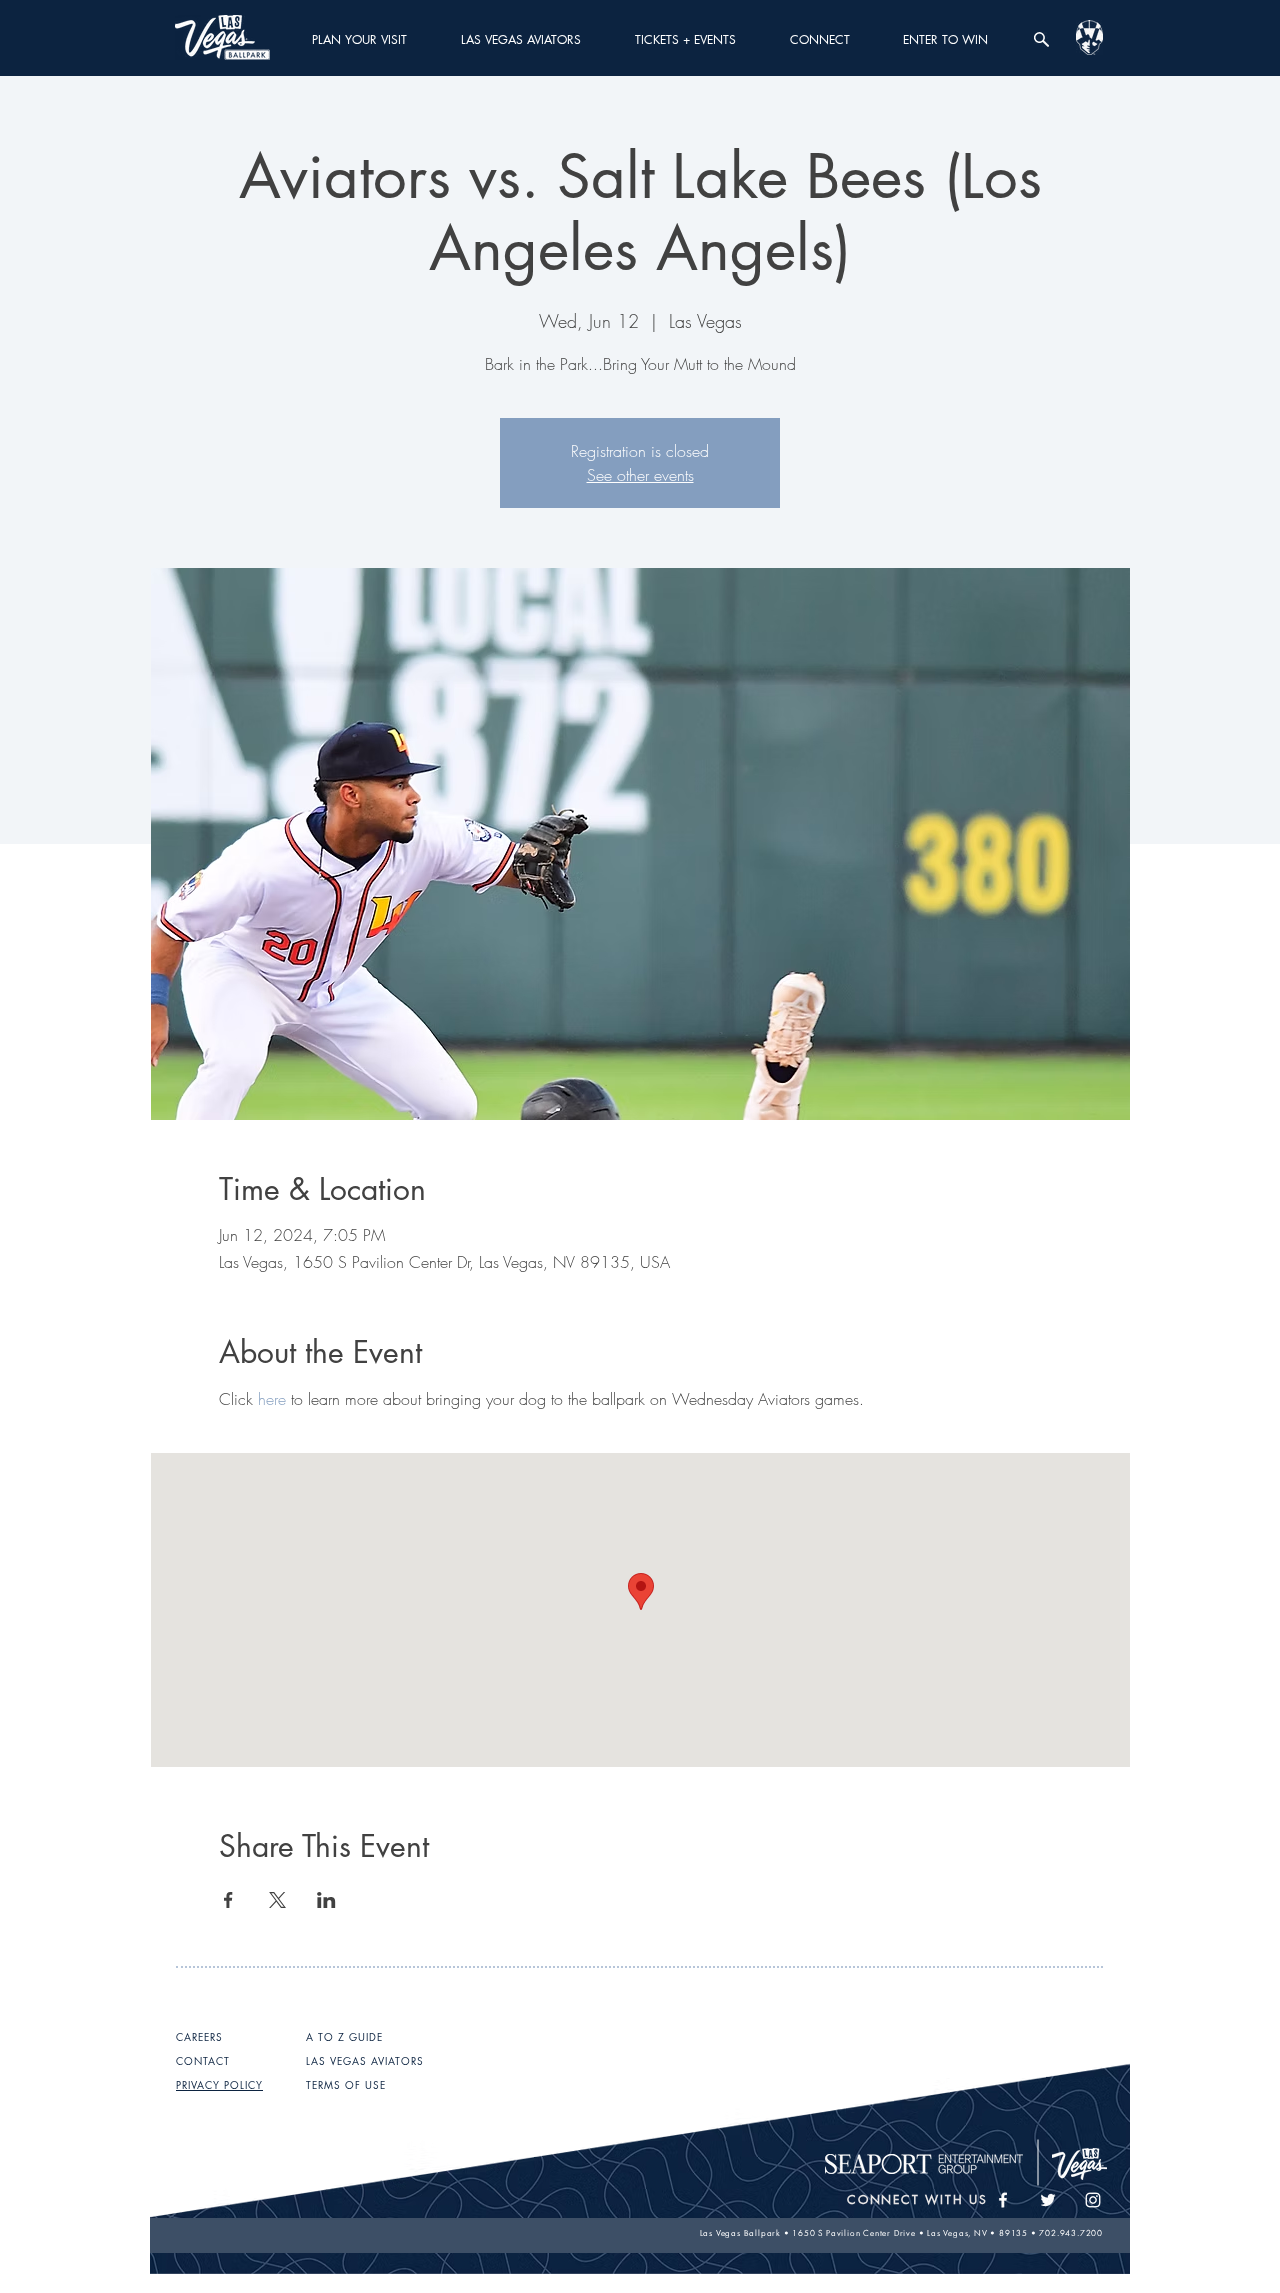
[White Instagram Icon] (1093, 2200)
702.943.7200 (1071, 2233)
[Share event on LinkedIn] (326, 1900)
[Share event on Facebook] (228, 1900)
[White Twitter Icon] (1048, 2200)
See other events (640, 475)
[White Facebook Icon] (1003, 2200)
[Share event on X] (277, 1900)
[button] (359, 39)
